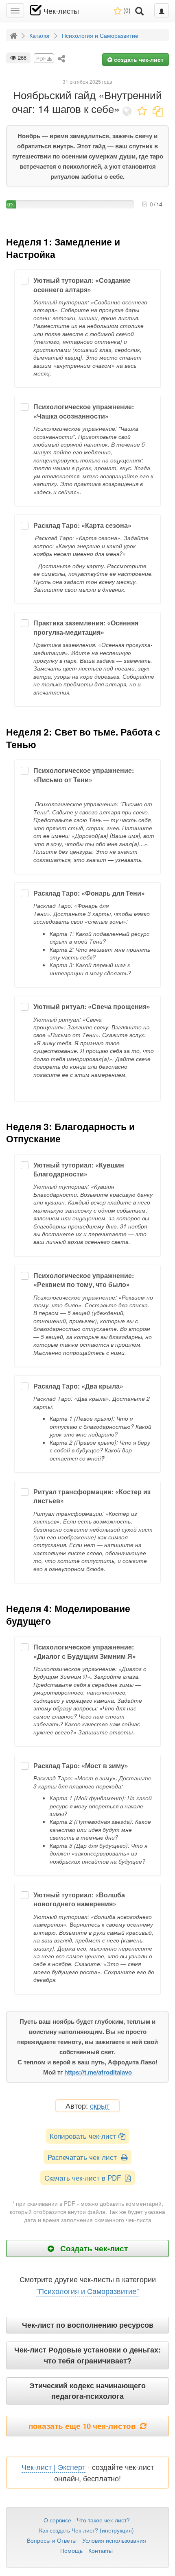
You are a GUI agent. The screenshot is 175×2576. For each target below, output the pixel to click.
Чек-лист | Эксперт (54, 2467)
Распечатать (84, 2157)
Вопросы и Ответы (52, 2540)
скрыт (100, 2106)
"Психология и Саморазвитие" (87, 2291)
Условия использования (114, 2540)
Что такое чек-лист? (103, 2520)
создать (138, 59)
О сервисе (57, 2520)
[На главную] (15, 35)
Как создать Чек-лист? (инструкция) (86, 2530)
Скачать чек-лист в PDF (85, 2178)
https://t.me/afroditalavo (98, 2072)
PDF (42, 58)
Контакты (101, 2550)
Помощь (71, 2550)
